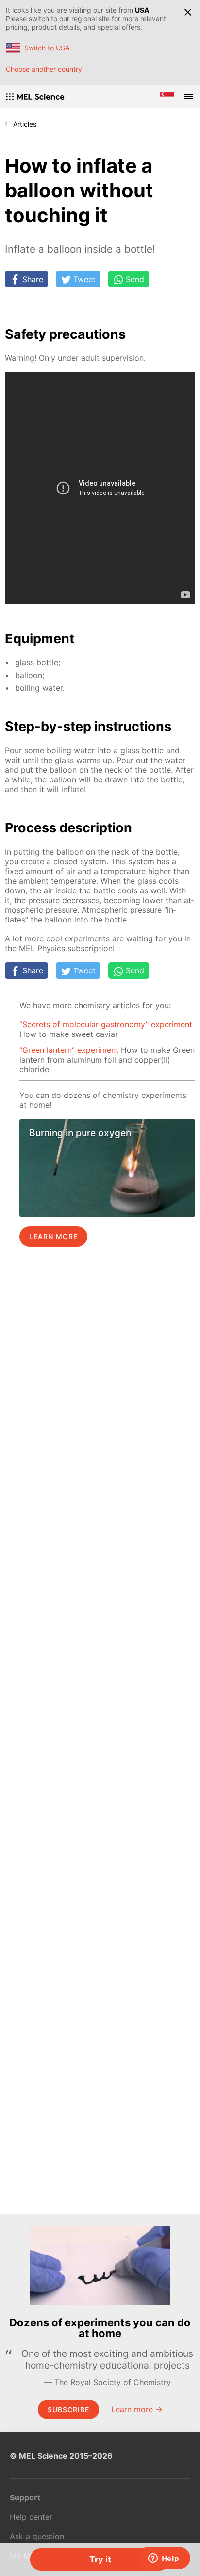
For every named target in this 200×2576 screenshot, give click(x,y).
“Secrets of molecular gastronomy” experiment (106, 1024)
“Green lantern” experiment (69, 1050)
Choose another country (44, 69)
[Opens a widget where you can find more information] (164, 2559)
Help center (31, 2517)
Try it (100, 2559)
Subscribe (68, 2409)
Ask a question (37, 2536)
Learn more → (137, 2409)
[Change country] (167, 96)
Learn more (53, 1236)
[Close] (188, 12)
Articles (25, 124)
